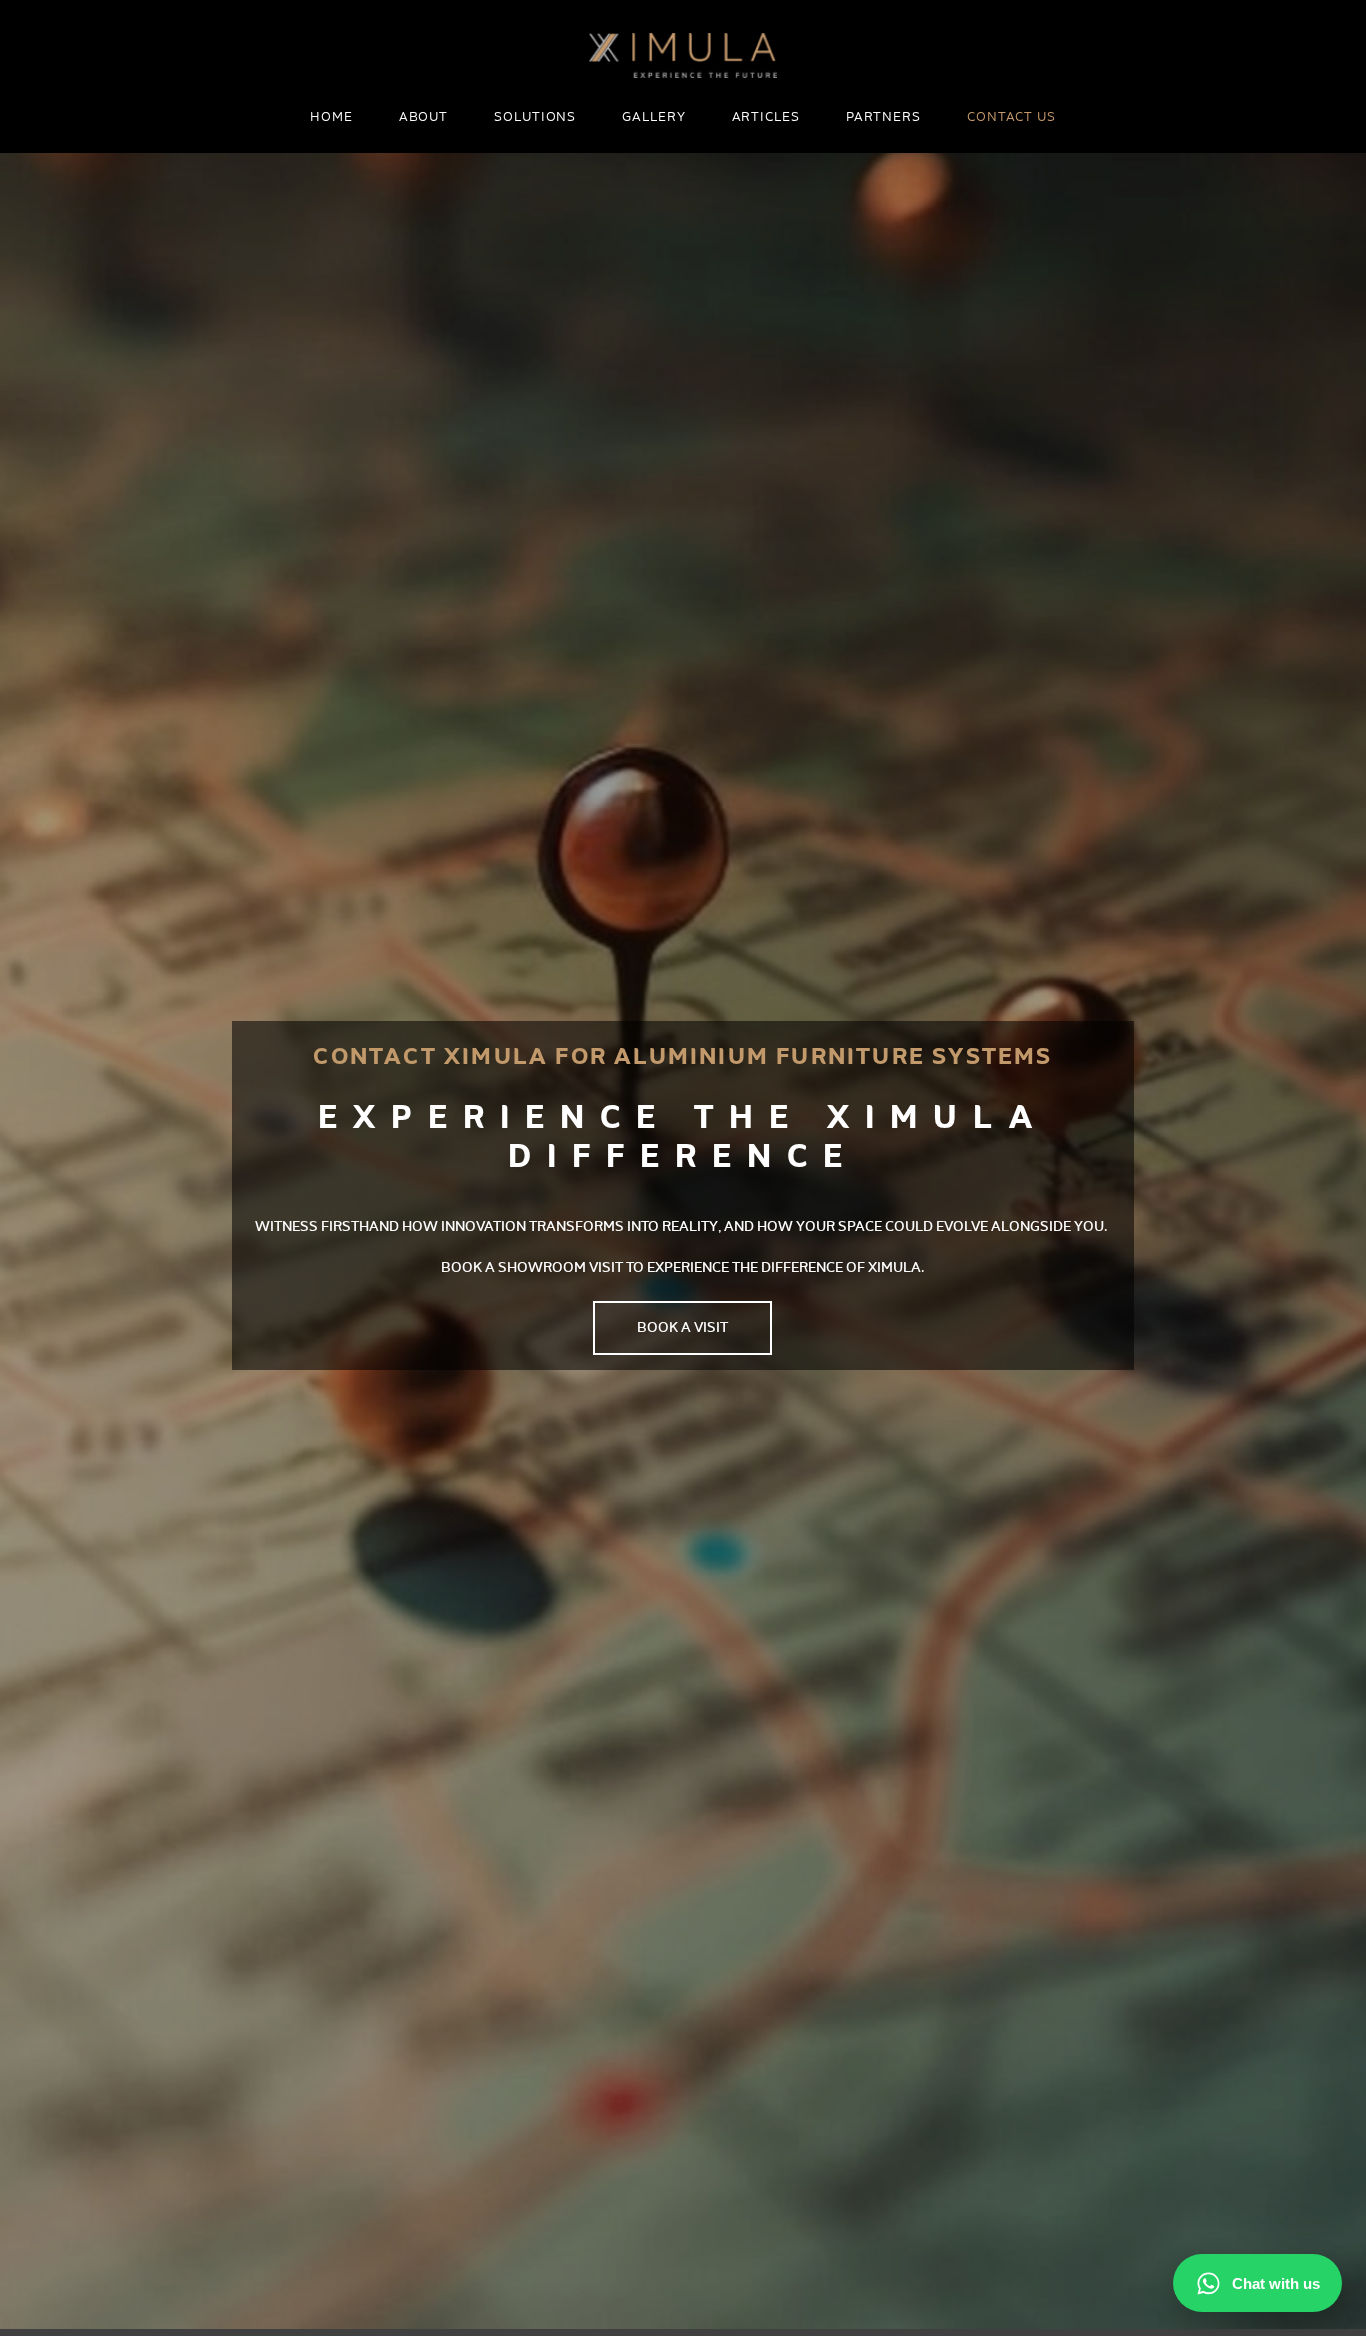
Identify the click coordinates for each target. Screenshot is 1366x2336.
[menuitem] (331, 118)
